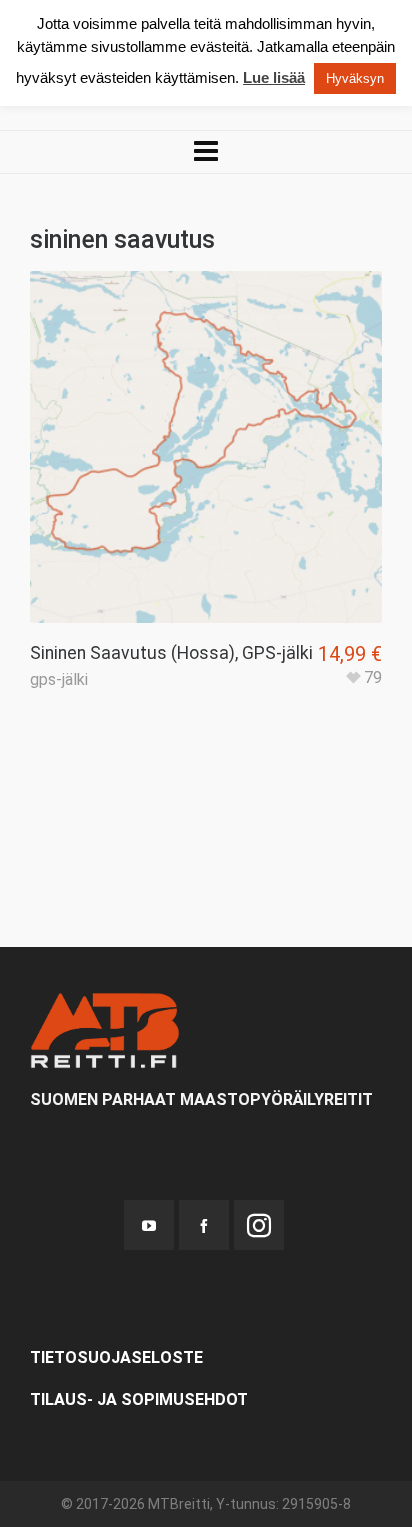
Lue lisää (274, 77)
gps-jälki (59, 679)
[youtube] (149, 1225)
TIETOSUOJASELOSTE (116, 1357)
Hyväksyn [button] (355, 78)
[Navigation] (206, 152)
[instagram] (259, 1225)
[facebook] (204, 1225)
